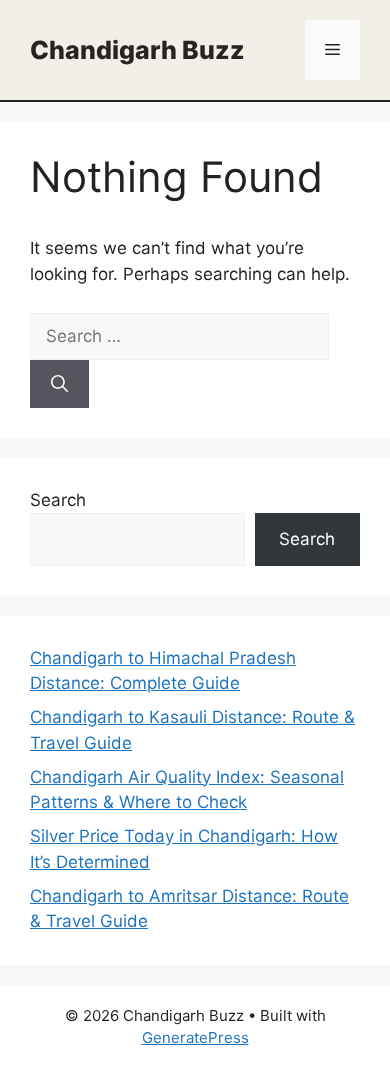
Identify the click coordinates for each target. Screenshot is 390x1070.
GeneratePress (195, 1037)
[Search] (59, 384)
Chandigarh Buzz (137, 50)
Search (58, 500)
